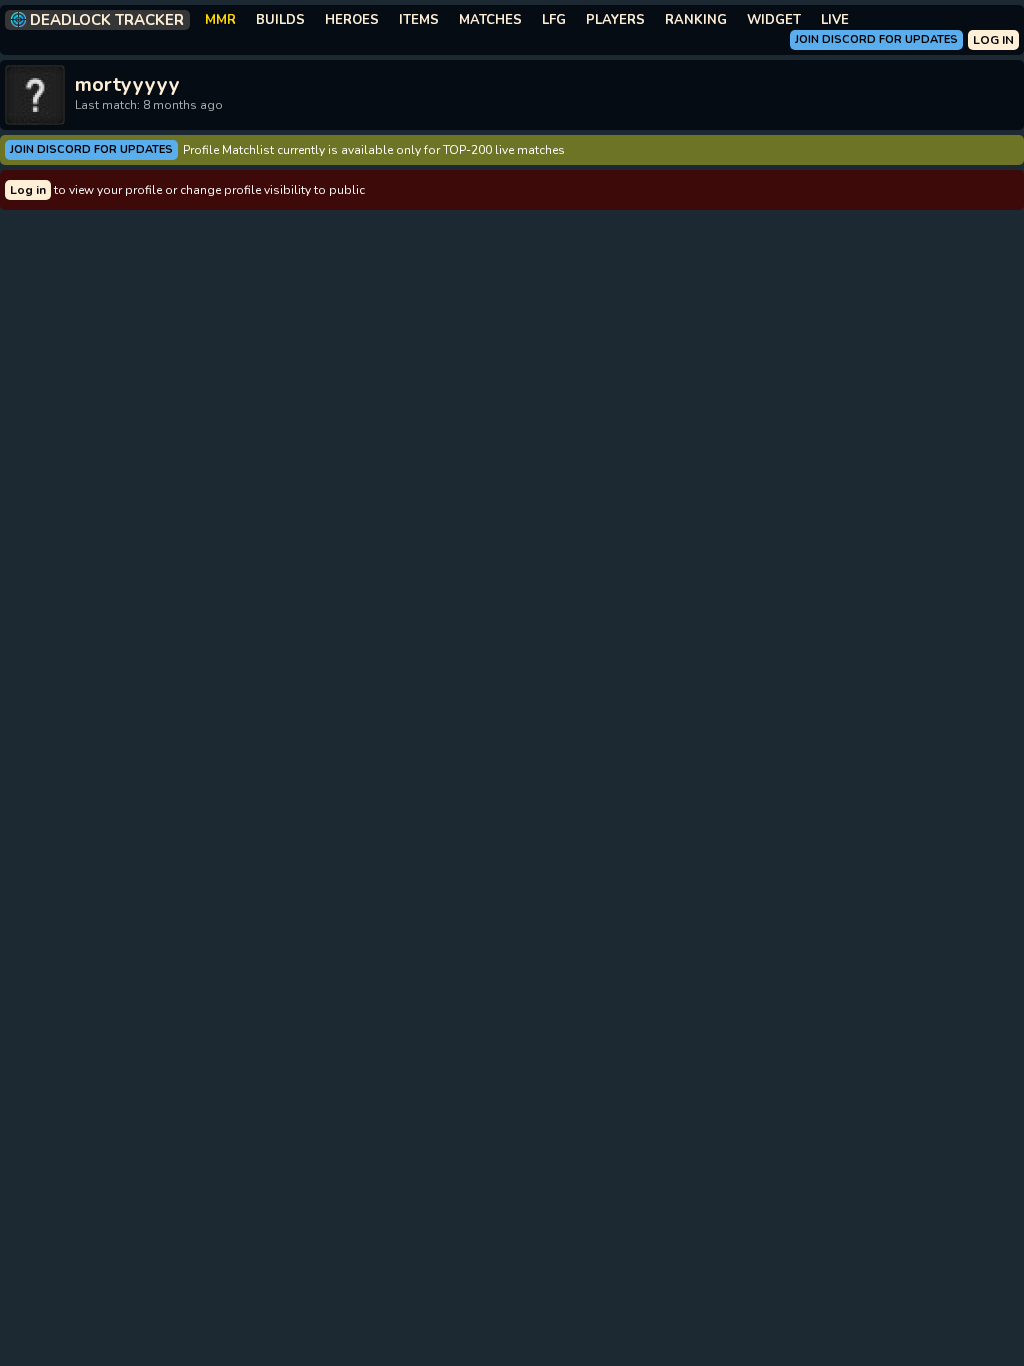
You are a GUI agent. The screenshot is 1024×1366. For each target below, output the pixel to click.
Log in (28, 190)
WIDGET (774, 20)
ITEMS (419, 20)
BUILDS (280, 20)
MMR (220, 20)
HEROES (352, 20)
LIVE (835, 20)
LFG (554, 20)
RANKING (696, 20)
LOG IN (993, 40)
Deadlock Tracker (107, 20)
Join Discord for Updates (876, 39)
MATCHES (490, 20)
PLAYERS (615, 20)
